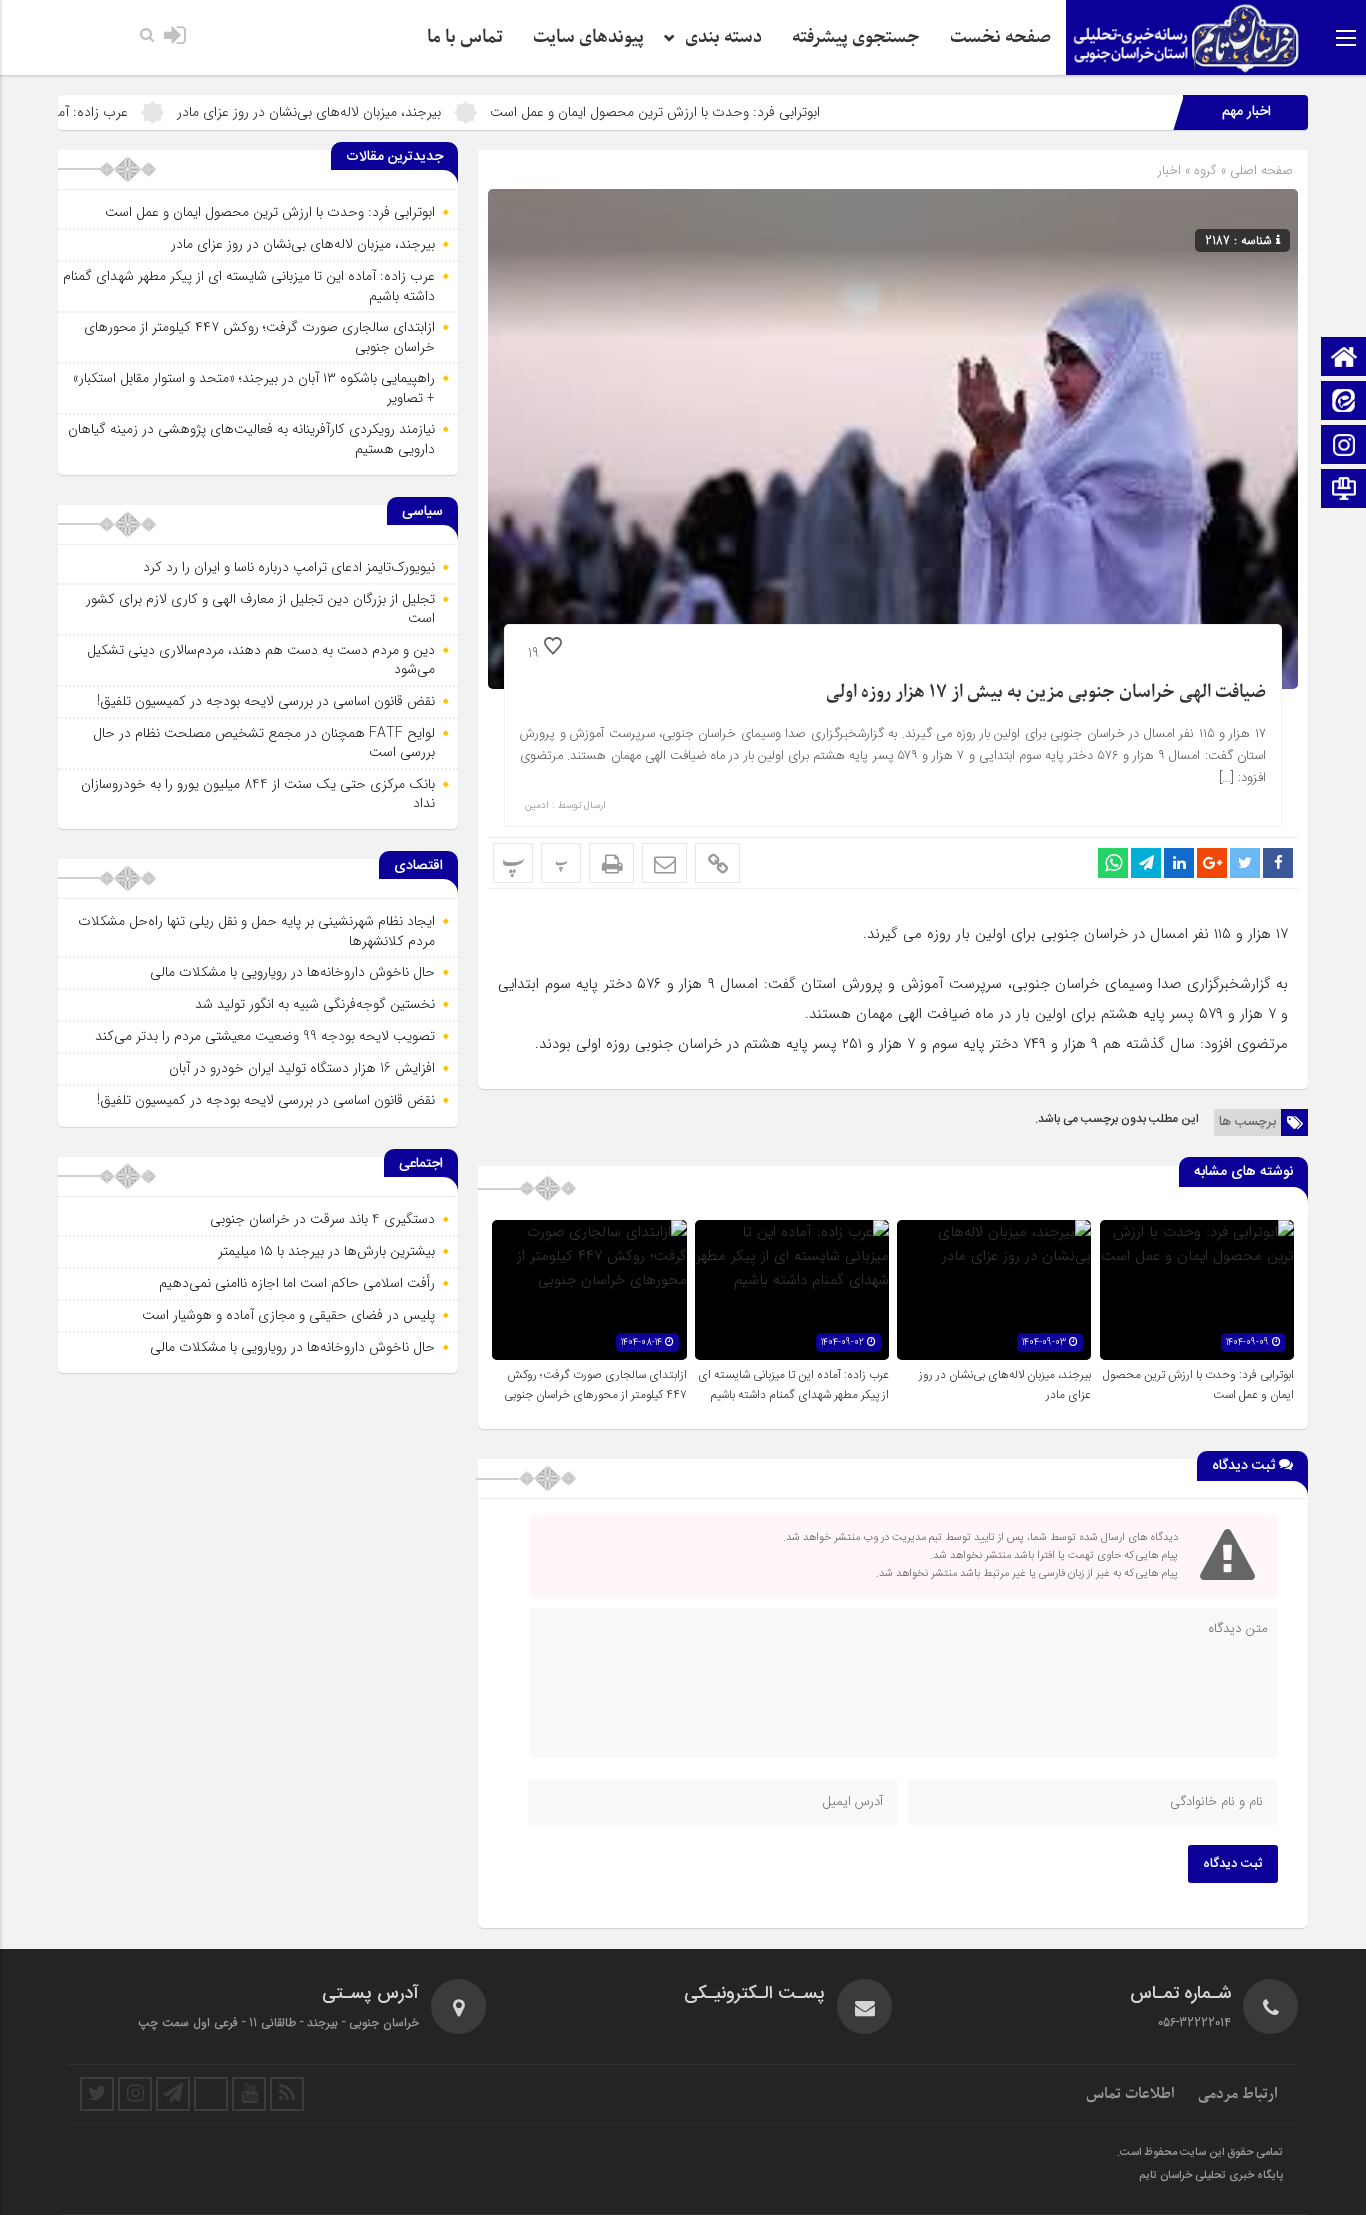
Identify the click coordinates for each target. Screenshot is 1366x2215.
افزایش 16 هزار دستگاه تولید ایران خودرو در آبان (302, 1068)
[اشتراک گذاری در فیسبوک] (1278, 863)
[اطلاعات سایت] (1344, 490)
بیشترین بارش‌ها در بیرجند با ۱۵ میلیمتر (326, 1251)
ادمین (537, 806)
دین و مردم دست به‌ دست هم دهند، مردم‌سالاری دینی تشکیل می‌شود (261, 660)
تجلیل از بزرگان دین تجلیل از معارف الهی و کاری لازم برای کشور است (260, 609)
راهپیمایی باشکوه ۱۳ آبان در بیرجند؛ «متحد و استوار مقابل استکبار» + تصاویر (254, 388)
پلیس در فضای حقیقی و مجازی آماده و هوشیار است (288, 1315)
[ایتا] (1344, 402)
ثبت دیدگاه (1233, 1864)
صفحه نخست (1000, 37)
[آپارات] (211, 2094)
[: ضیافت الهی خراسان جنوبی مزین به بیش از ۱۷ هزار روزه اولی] (664, 863)
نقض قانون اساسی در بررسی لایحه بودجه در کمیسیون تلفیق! (266, 701)
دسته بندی (723, 37)
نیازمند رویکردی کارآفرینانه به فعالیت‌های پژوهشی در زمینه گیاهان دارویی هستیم (251, 439)
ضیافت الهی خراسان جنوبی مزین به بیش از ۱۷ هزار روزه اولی (1046, 692)
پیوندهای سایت (588, 37)
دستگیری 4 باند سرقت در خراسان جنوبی (322, 1219)
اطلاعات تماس (1130, 2094)
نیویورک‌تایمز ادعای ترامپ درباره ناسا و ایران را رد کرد (289, 567)
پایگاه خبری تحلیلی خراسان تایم (1211, 2176)
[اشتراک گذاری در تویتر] (1245, 863)
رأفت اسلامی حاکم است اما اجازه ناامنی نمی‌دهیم (297, 1283)
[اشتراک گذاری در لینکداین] (1179, 863)
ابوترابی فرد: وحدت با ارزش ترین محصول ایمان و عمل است (743, 112)
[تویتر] (97, 2094)
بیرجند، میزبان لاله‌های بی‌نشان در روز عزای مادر (397, 112)
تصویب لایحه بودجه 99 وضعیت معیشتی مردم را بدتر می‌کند (265, 1036)
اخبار (1169, 170)
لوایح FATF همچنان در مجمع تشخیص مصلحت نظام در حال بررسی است (264, 743)
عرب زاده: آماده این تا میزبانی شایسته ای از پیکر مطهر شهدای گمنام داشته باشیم (793, 1385)
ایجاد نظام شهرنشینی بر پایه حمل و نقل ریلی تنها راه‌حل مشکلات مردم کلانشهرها (256, 931)
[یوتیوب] (249, 2094)
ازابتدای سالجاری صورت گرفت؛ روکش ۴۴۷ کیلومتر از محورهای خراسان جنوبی (595, 1385)
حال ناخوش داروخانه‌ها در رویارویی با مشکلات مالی (292, 972)
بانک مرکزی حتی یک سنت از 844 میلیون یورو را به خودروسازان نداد (258, 794)
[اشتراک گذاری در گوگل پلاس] (1212, 863)
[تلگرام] (173, 2094)
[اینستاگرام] (1344, 446)
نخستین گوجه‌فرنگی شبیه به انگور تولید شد (315, 1004)
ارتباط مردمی (1238, 2094)
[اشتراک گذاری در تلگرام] (1146, 863)
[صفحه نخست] (1344, 358)
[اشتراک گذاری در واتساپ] (1113, 863)
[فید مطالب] (287, 2094)
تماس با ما (465, 37)
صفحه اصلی (1259, 170)
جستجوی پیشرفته (856, 37)
